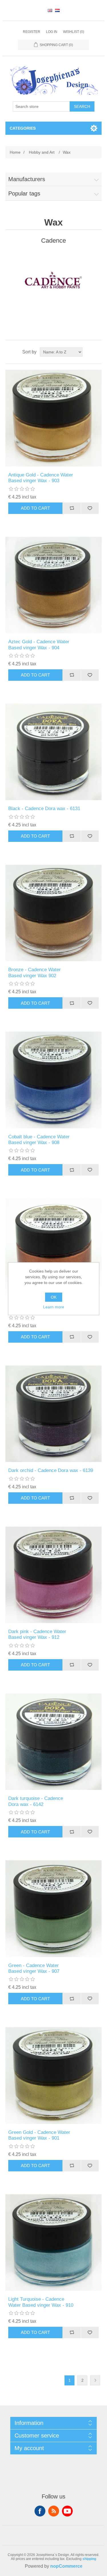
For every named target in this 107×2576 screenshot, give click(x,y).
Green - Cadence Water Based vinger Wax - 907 (34, 1968)
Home (15, 152)
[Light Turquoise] (54, 2243)
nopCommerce (66, 2566)
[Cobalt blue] (54, 1080)
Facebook (40, 2511)
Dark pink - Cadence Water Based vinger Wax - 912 (37, 1634)
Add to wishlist (90, 508)
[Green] (54, 1909)
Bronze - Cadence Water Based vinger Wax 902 (35, 973)
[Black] (54, 752)
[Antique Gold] (54, 418)
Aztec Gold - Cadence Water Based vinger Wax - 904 (39, 645)
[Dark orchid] (54, 1414)
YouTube (67, 2511)
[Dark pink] (54, 1575)
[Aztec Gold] (54, 585)
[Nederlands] (57, 10)
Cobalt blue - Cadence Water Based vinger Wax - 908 (39, 1140)
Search (82, 106)
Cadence (53, 241)
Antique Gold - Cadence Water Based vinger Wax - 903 (41, 478)
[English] (50, 10)
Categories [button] (23, 128)
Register (32, 32)
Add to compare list (72, 508)
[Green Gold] (54, 2076)
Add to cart (35, 508)
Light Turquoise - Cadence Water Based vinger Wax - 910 (41, 2302)
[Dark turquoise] (54, 1742)
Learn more (54, 1307)
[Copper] (54, 1247)
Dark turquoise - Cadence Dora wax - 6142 (36, 1801)
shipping (89, 2559)
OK (54, 1297)
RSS (54, 2511)
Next (95, 2380)
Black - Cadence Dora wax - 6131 (44, 809)
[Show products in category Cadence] (54, 280)
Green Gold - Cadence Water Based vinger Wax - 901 (39, 2135)
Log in (52, 32)
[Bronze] (54, 913)
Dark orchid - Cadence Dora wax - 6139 (51, 1470)
